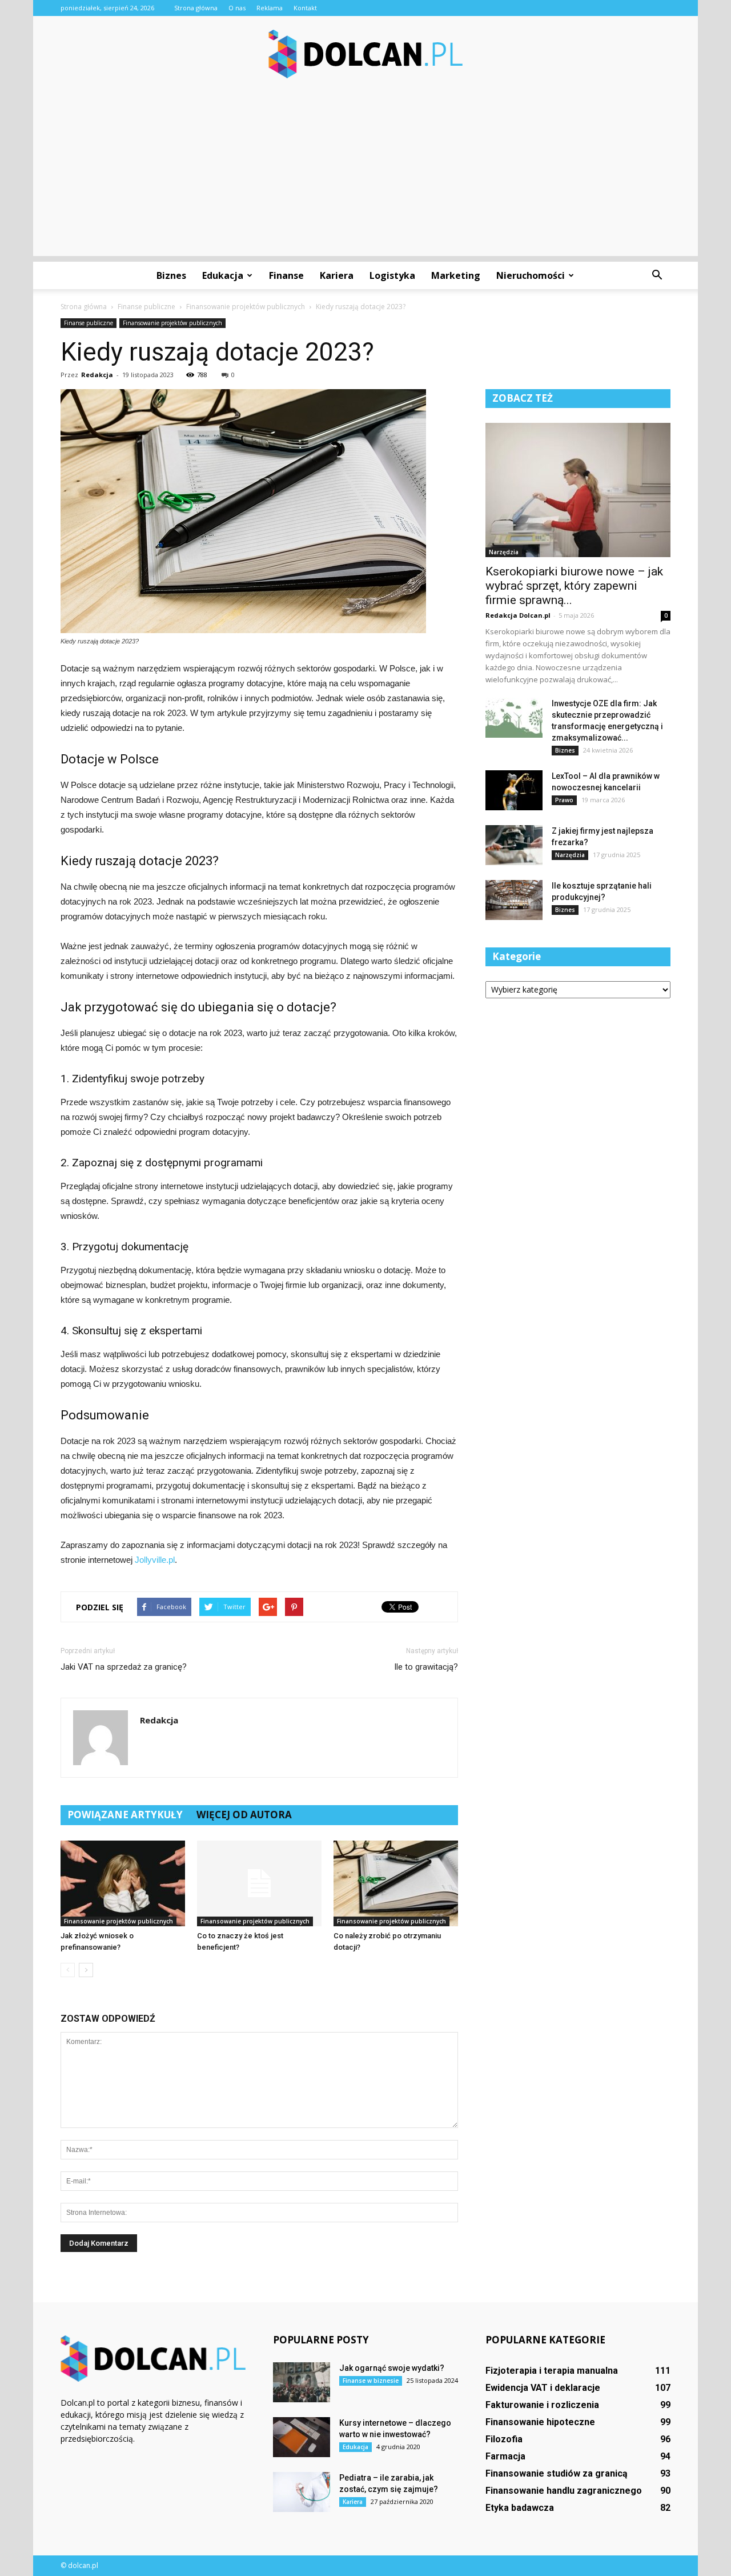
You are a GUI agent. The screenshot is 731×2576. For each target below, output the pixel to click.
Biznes (171, 275)
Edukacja (223, 275)
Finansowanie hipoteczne (540, 2422)
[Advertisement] (365, 176)
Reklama (270, 8)
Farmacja (505, 2456)
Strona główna (196, 8)
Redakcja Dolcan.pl (518, 615)
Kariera (337, 275)
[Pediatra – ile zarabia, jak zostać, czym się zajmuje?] (302, 2492)
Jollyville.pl (155, 1560)
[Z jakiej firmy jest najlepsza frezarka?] (514, 845)
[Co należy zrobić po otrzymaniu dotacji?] (396, 1883)
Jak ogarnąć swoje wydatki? (392, 2368)
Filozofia (504, 2439)
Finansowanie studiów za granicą (557, 2473)
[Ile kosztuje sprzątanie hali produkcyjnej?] (514, 900)
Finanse (286, 275)
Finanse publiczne (89, 323)
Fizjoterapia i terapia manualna (552, 2371)
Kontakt (305, 8)
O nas (237, 8)
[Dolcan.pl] (365, 54)
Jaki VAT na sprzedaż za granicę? (124, 1667)
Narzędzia (504, 552)
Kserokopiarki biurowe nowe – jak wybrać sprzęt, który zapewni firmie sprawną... (574, 586)
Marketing (456, 275)
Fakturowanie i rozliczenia (542, 2405)
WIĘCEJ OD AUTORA (244, 1815)
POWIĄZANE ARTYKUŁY (125, 1815)
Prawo (564, 800)
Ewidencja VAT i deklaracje (543, 2388)
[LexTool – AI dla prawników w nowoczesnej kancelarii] (514, 790)
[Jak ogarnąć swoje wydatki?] (302, 2382)
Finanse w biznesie (371, 2381)
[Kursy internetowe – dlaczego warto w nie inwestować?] (302, 2437)
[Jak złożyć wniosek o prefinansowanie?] (123, 1883)
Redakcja (97, 375)
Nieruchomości (531, 275)
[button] (657, 275)
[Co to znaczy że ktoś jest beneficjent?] (259, 1883)
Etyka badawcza (520, 2508)
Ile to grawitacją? (426, 1667)
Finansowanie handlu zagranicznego (564, 2491)
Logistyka (392, 275)
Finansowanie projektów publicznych (172, 323)
